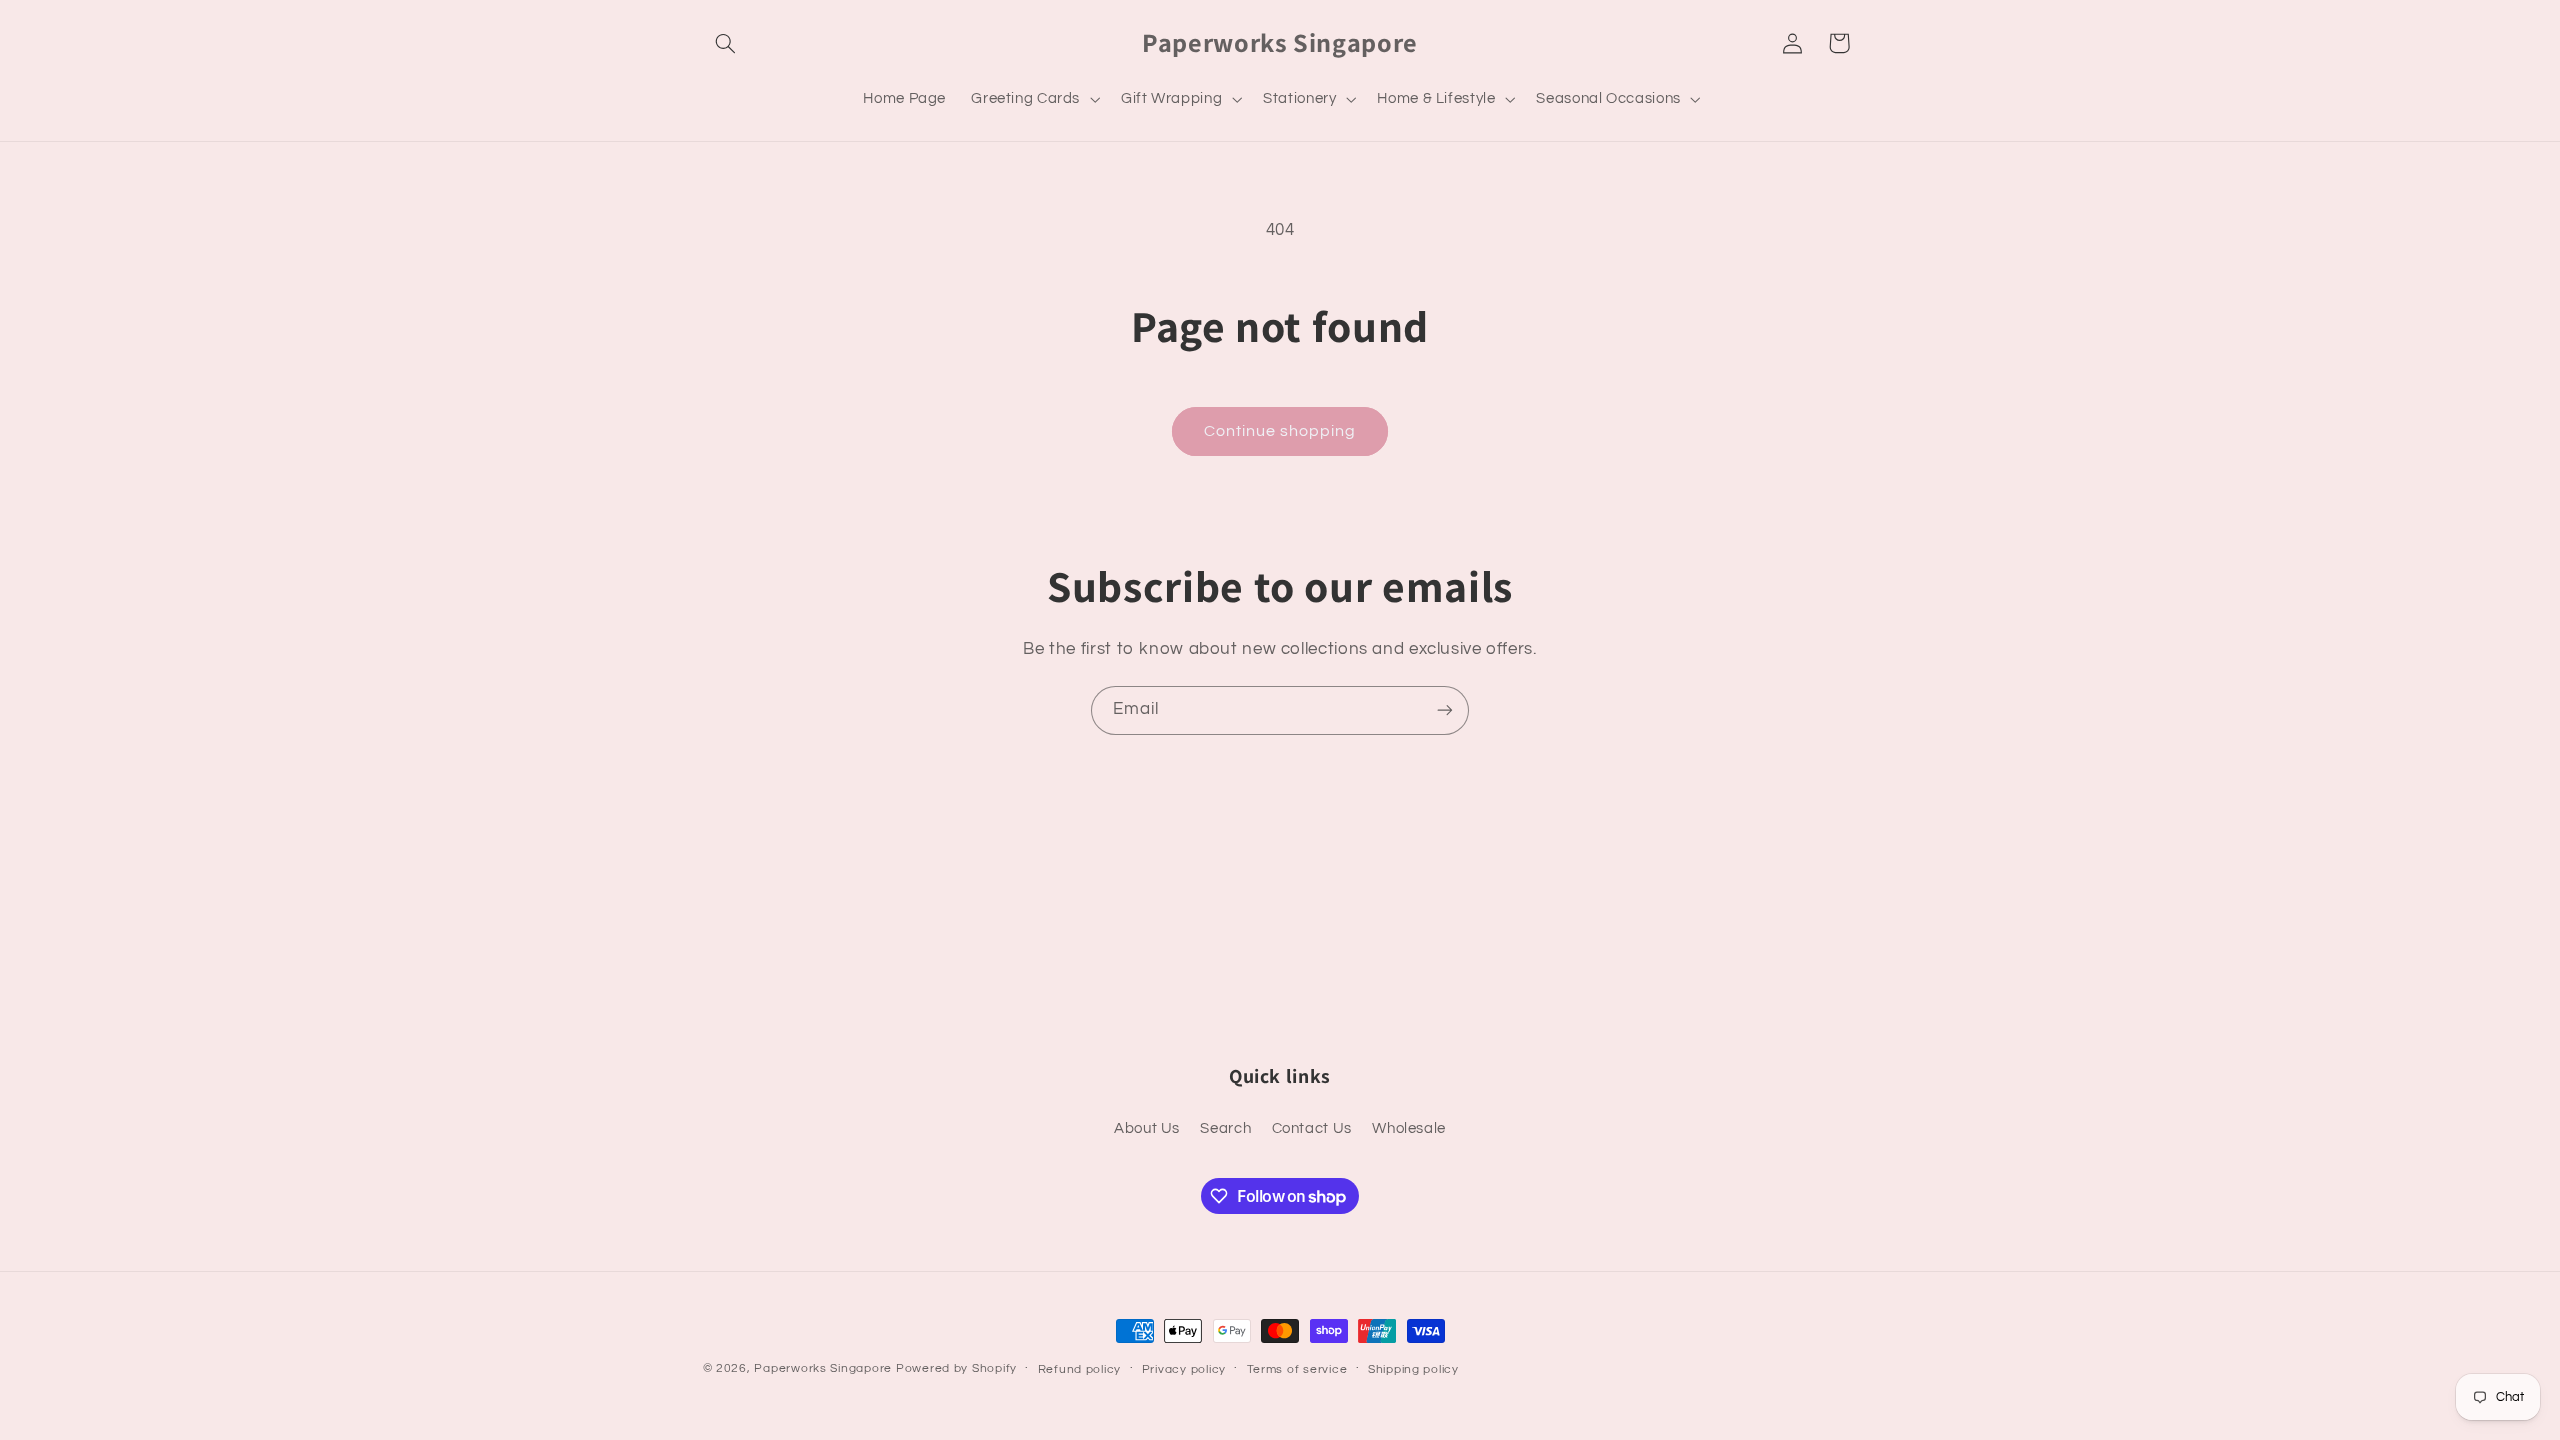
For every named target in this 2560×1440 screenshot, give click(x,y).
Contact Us (1312, 1128)
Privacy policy (1184, 1369)
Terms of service (1297, 1369)
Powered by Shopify (956, 1368)
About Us (1147, 1128)
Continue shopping (1280, 431)
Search (1225, 1128)
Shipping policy (1413, 1369)
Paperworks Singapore (823, 1368)
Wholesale (1409, 1128)
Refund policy (1080, 1369)
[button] (726, 43)
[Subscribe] (1445, 710)
